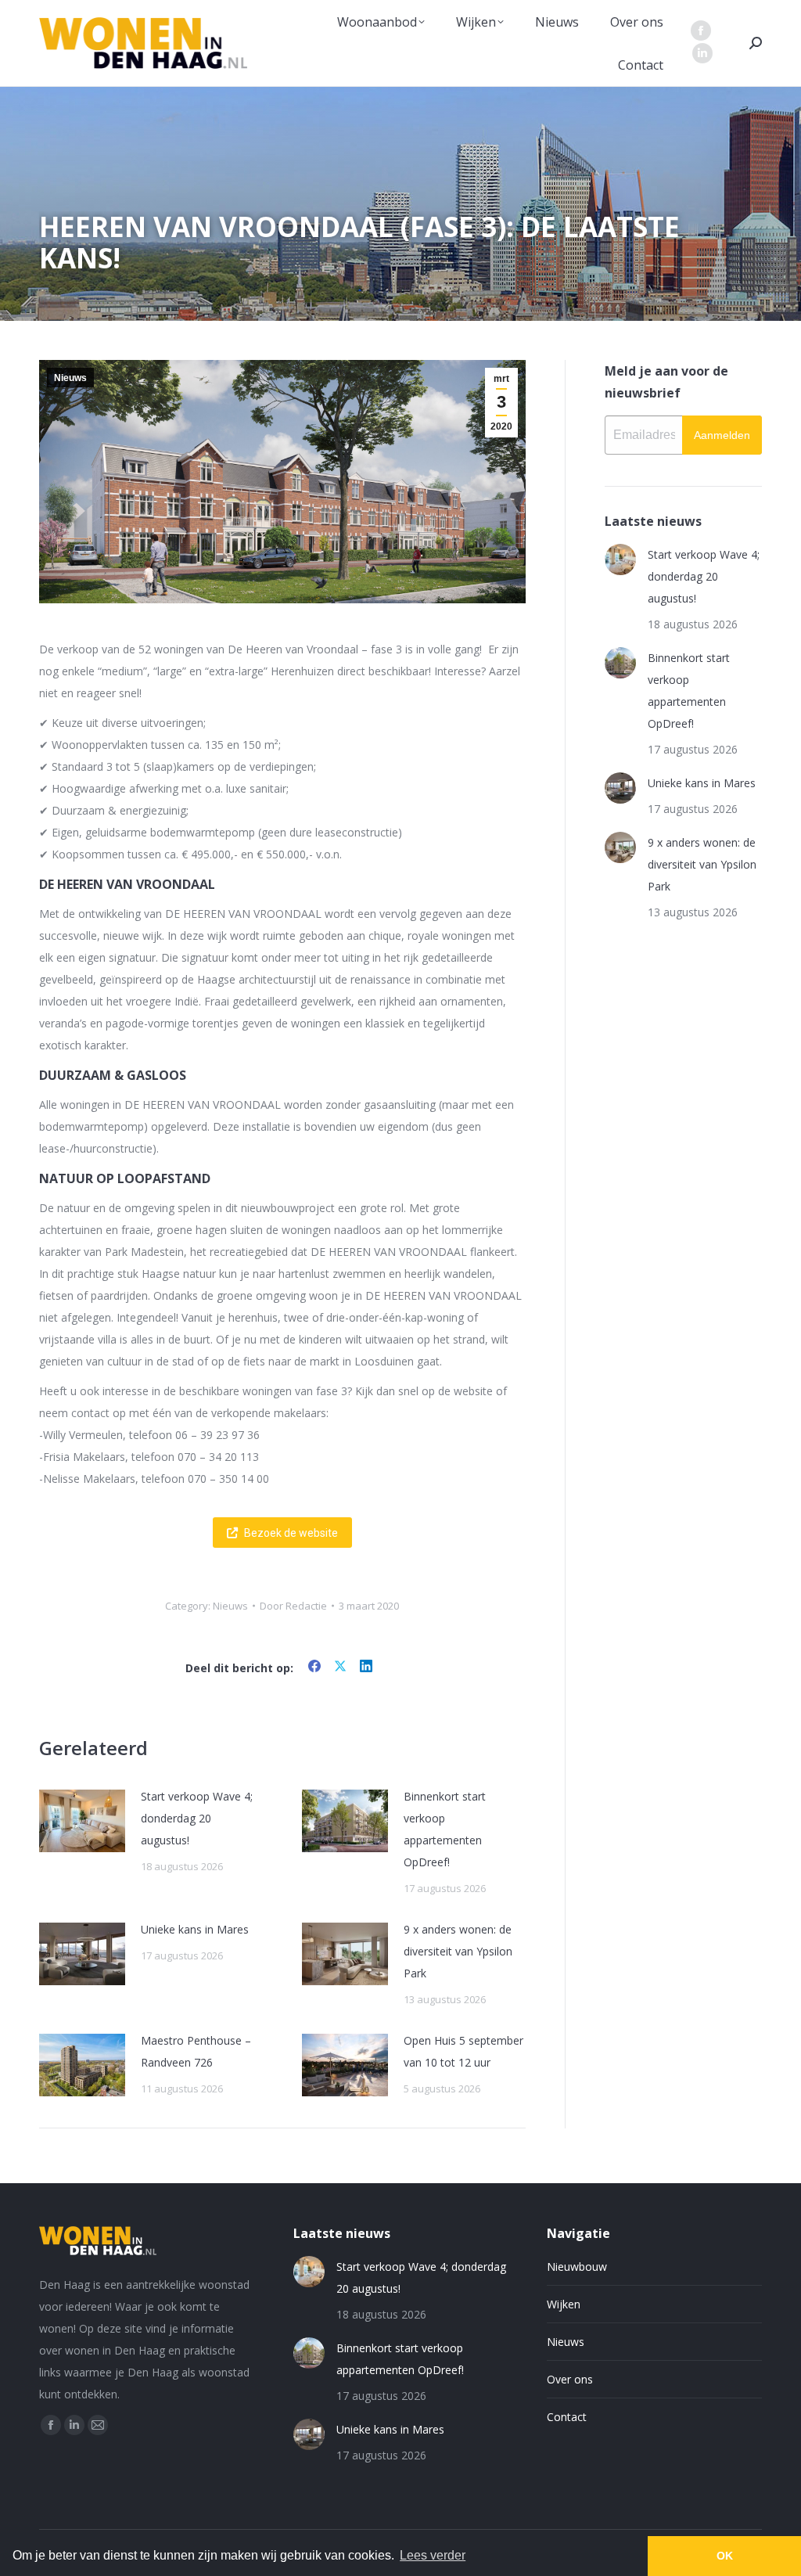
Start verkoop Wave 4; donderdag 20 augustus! (197, 1818)
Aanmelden (722, 435)
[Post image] (82, 1821)
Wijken (564, 2304)
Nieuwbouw (577, 2267)
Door (293, 1606)
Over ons (570, 2379)
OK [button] (725, 2556)
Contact (567, 2417)
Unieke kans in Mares (195, 1929)
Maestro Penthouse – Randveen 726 (196, 2051)
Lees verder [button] (433, 2555)
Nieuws (70, 378)
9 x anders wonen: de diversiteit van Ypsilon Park (458, 1951)
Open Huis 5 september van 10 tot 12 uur (463, 2051)
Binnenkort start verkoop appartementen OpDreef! (445, 1829)
